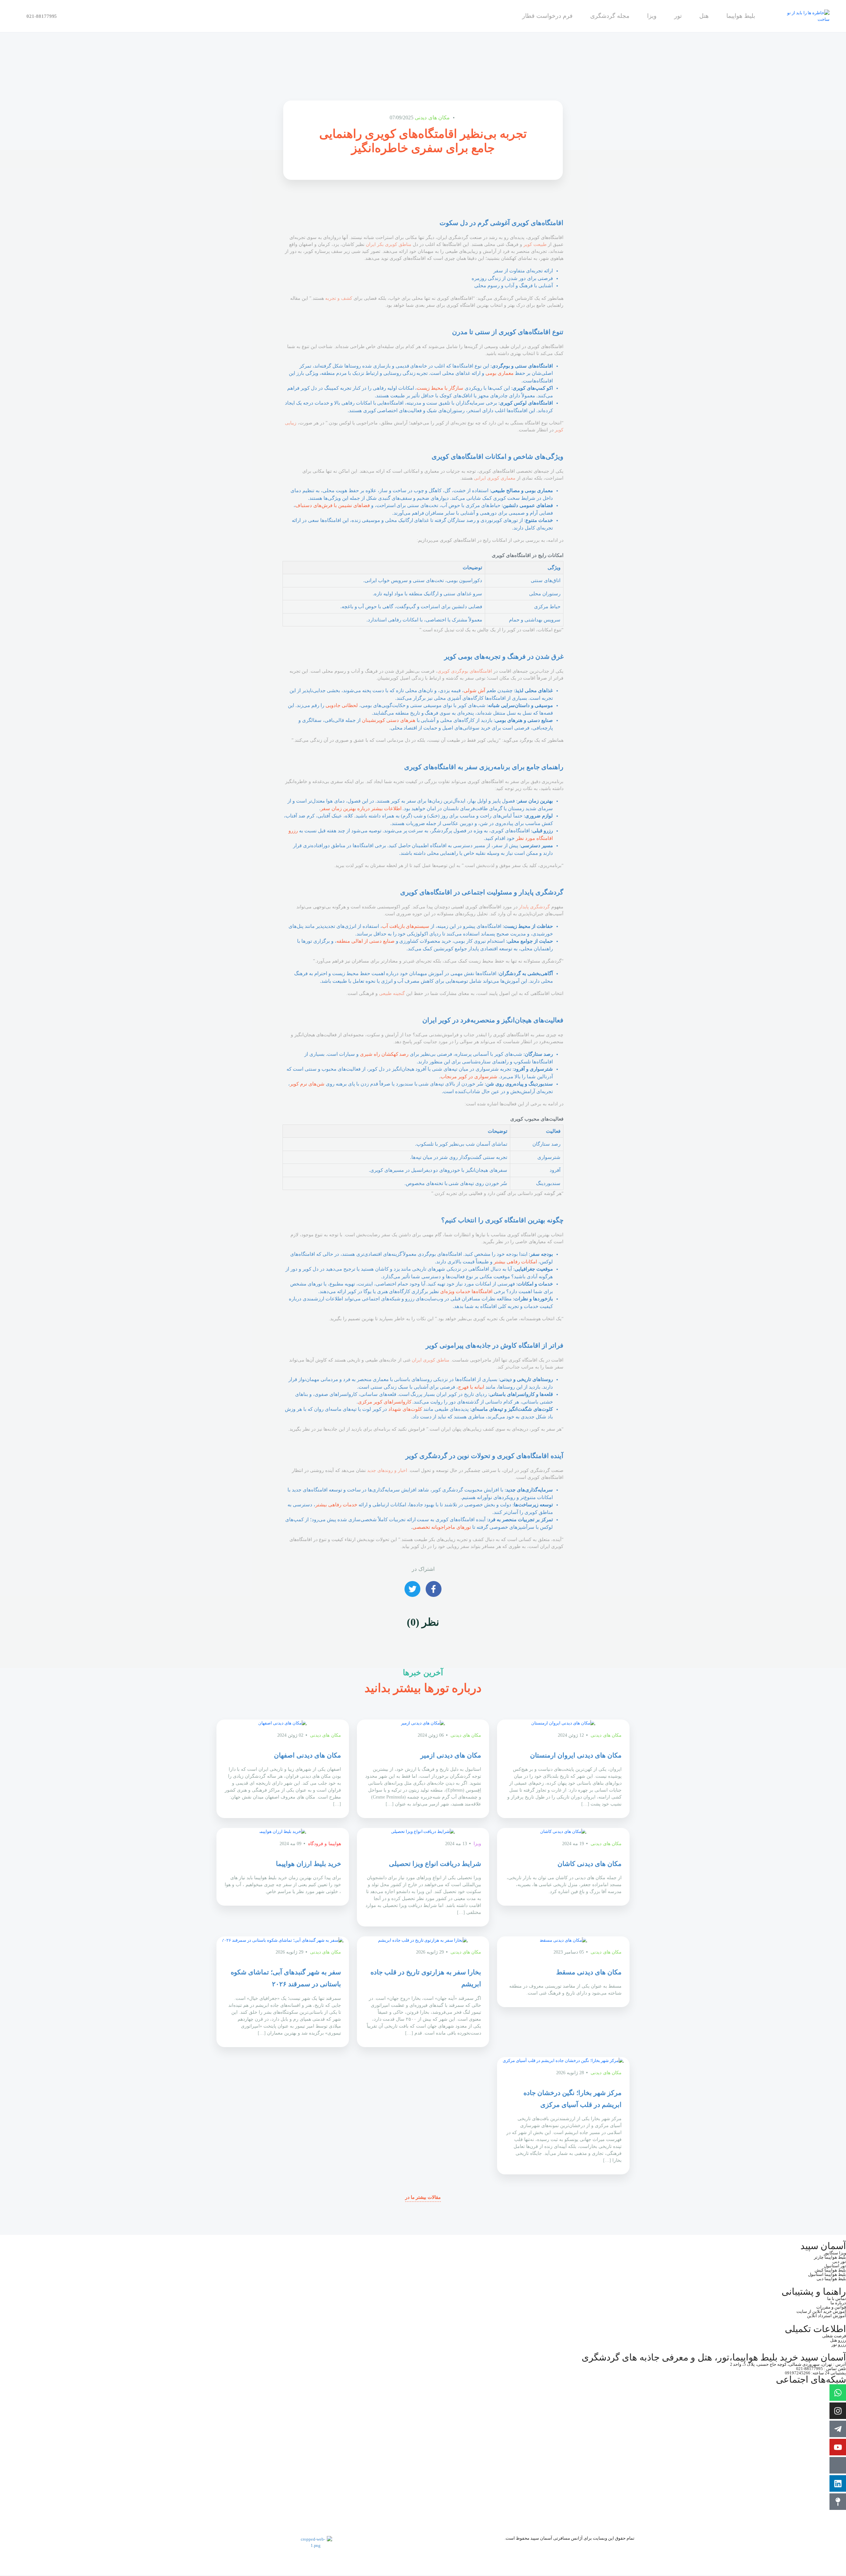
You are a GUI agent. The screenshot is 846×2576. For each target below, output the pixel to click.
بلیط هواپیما (741, 16)
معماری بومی (500, 373)
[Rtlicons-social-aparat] (838, 2465)
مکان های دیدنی (432, 118)
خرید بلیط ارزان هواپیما (308, 1864)
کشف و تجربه (339, 298)
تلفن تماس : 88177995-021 (821, 2369)
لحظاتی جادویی (342, 705)
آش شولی (474, 691)
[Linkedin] (838, 2483)
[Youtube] (838, 2447)
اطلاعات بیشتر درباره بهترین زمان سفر (361, 809)
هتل (704, 16)
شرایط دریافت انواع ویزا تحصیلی (435, 1864)
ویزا (652, 16)
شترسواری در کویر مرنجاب (469, 1077)
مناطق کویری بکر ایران (389, 244)
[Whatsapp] (838, 2393)
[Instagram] (838, 2411)
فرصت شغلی (834, 2336)
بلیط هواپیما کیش (830, 2270)
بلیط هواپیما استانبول (827, 2274)
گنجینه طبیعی (392, 993)
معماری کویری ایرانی (495, 478)
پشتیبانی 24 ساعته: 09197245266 (815, 2373)
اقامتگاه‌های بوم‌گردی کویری (465, 671)
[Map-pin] (838, 2502)
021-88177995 (42, 16)
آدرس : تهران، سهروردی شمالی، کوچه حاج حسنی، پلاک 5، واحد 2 (788, 2364)
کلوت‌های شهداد (405, 1409)
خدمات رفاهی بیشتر (336, 1505)
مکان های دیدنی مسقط (589, 1972)
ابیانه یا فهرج (471, 1387)
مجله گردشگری (610, 16)
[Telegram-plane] (838, 2429)
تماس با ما (837, 2299)
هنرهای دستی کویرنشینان (389, 720)
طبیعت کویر (535, 244)
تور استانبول (835, 2266)
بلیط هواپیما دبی (831, 2279)
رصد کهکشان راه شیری (384, 1054)
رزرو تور (839, 2344)
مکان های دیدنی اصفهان (308, 1755)
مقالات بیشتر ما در (423, 2197)
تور (678, 16)
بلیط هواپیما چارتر (830, 2257)
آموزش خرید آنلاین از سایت (821, 2311)
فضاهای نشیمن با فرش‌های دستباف (332, 505)
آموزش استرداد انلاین (827, 2316)
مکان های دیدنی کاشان (590, 1864)
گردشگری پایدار (534, 907)
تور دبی (839, 2261)
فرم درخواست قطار (547, 16)
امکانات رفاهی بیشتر (515, 1262)
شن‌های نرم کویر (307, 1084)
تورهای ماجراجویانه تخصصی (442, 1527)
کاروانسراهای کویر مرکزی (385, 1402)
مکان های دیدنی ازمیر (451, 1755)
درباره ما (838, 2303)
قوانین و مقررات (831, 2307)
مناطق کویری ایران (431, 1360)
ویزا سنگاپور (835, 2253)
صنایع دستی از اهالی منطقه (365, 941)
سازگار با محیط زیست (440, 388)
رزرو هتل (838, 2340)
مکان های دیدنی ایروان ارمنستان (576, 1755)
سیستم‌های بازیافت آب (406, 926)
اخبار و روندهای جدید (387, 1470)
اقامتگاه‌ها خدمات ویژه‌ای (466, 1291)
